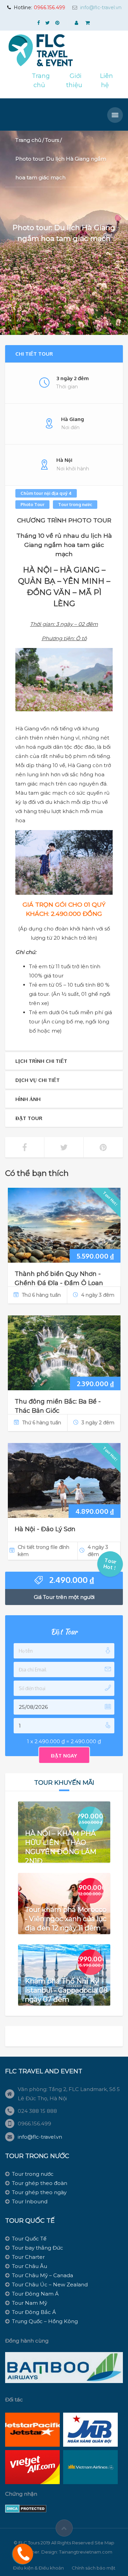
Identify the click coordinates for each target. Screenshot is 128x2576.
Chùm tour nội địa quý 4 (46, 493)
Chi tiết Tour (34, 354)
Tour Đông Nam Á (35, 2294)
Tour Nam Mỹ (30, 2303)
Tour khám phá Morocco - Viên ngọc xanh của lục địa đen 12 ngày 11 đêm (66, 1918)
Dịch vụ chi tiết (38, 1080)
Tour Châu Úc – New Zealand (50, 2285)
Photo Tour (32, 504)
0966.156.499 (49, 7)
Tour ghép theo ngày (39, 2192)
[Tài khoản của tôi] (77, 23)
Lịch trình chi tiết (41, 1061)
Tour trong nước (75, 504)
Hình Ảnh (28, 1099)
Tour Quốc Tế (29, 2239)
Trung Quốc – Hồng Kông (45, 2321)
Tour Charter (28, 2257)
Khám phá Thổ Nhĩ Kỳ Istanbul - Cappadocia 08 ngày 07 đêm (66, 1990)
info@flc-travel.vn (101, 7)
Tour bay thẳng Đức (38, 2248)
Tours (52, 140)
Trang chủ (28, 140)
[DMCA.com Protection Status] (26, 2508)
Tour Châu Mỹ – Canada (42, 2275)
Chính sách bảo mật (94, 2568)
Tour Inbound (30, 2201)
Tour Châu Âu (30, 2266)
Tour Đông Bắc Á (34, 2312)
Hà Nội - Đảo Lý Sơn (45, 1529)
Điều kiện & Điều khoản (38, 2568)
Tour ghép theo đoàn (40, 2183)
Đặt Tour (29, 1118)
